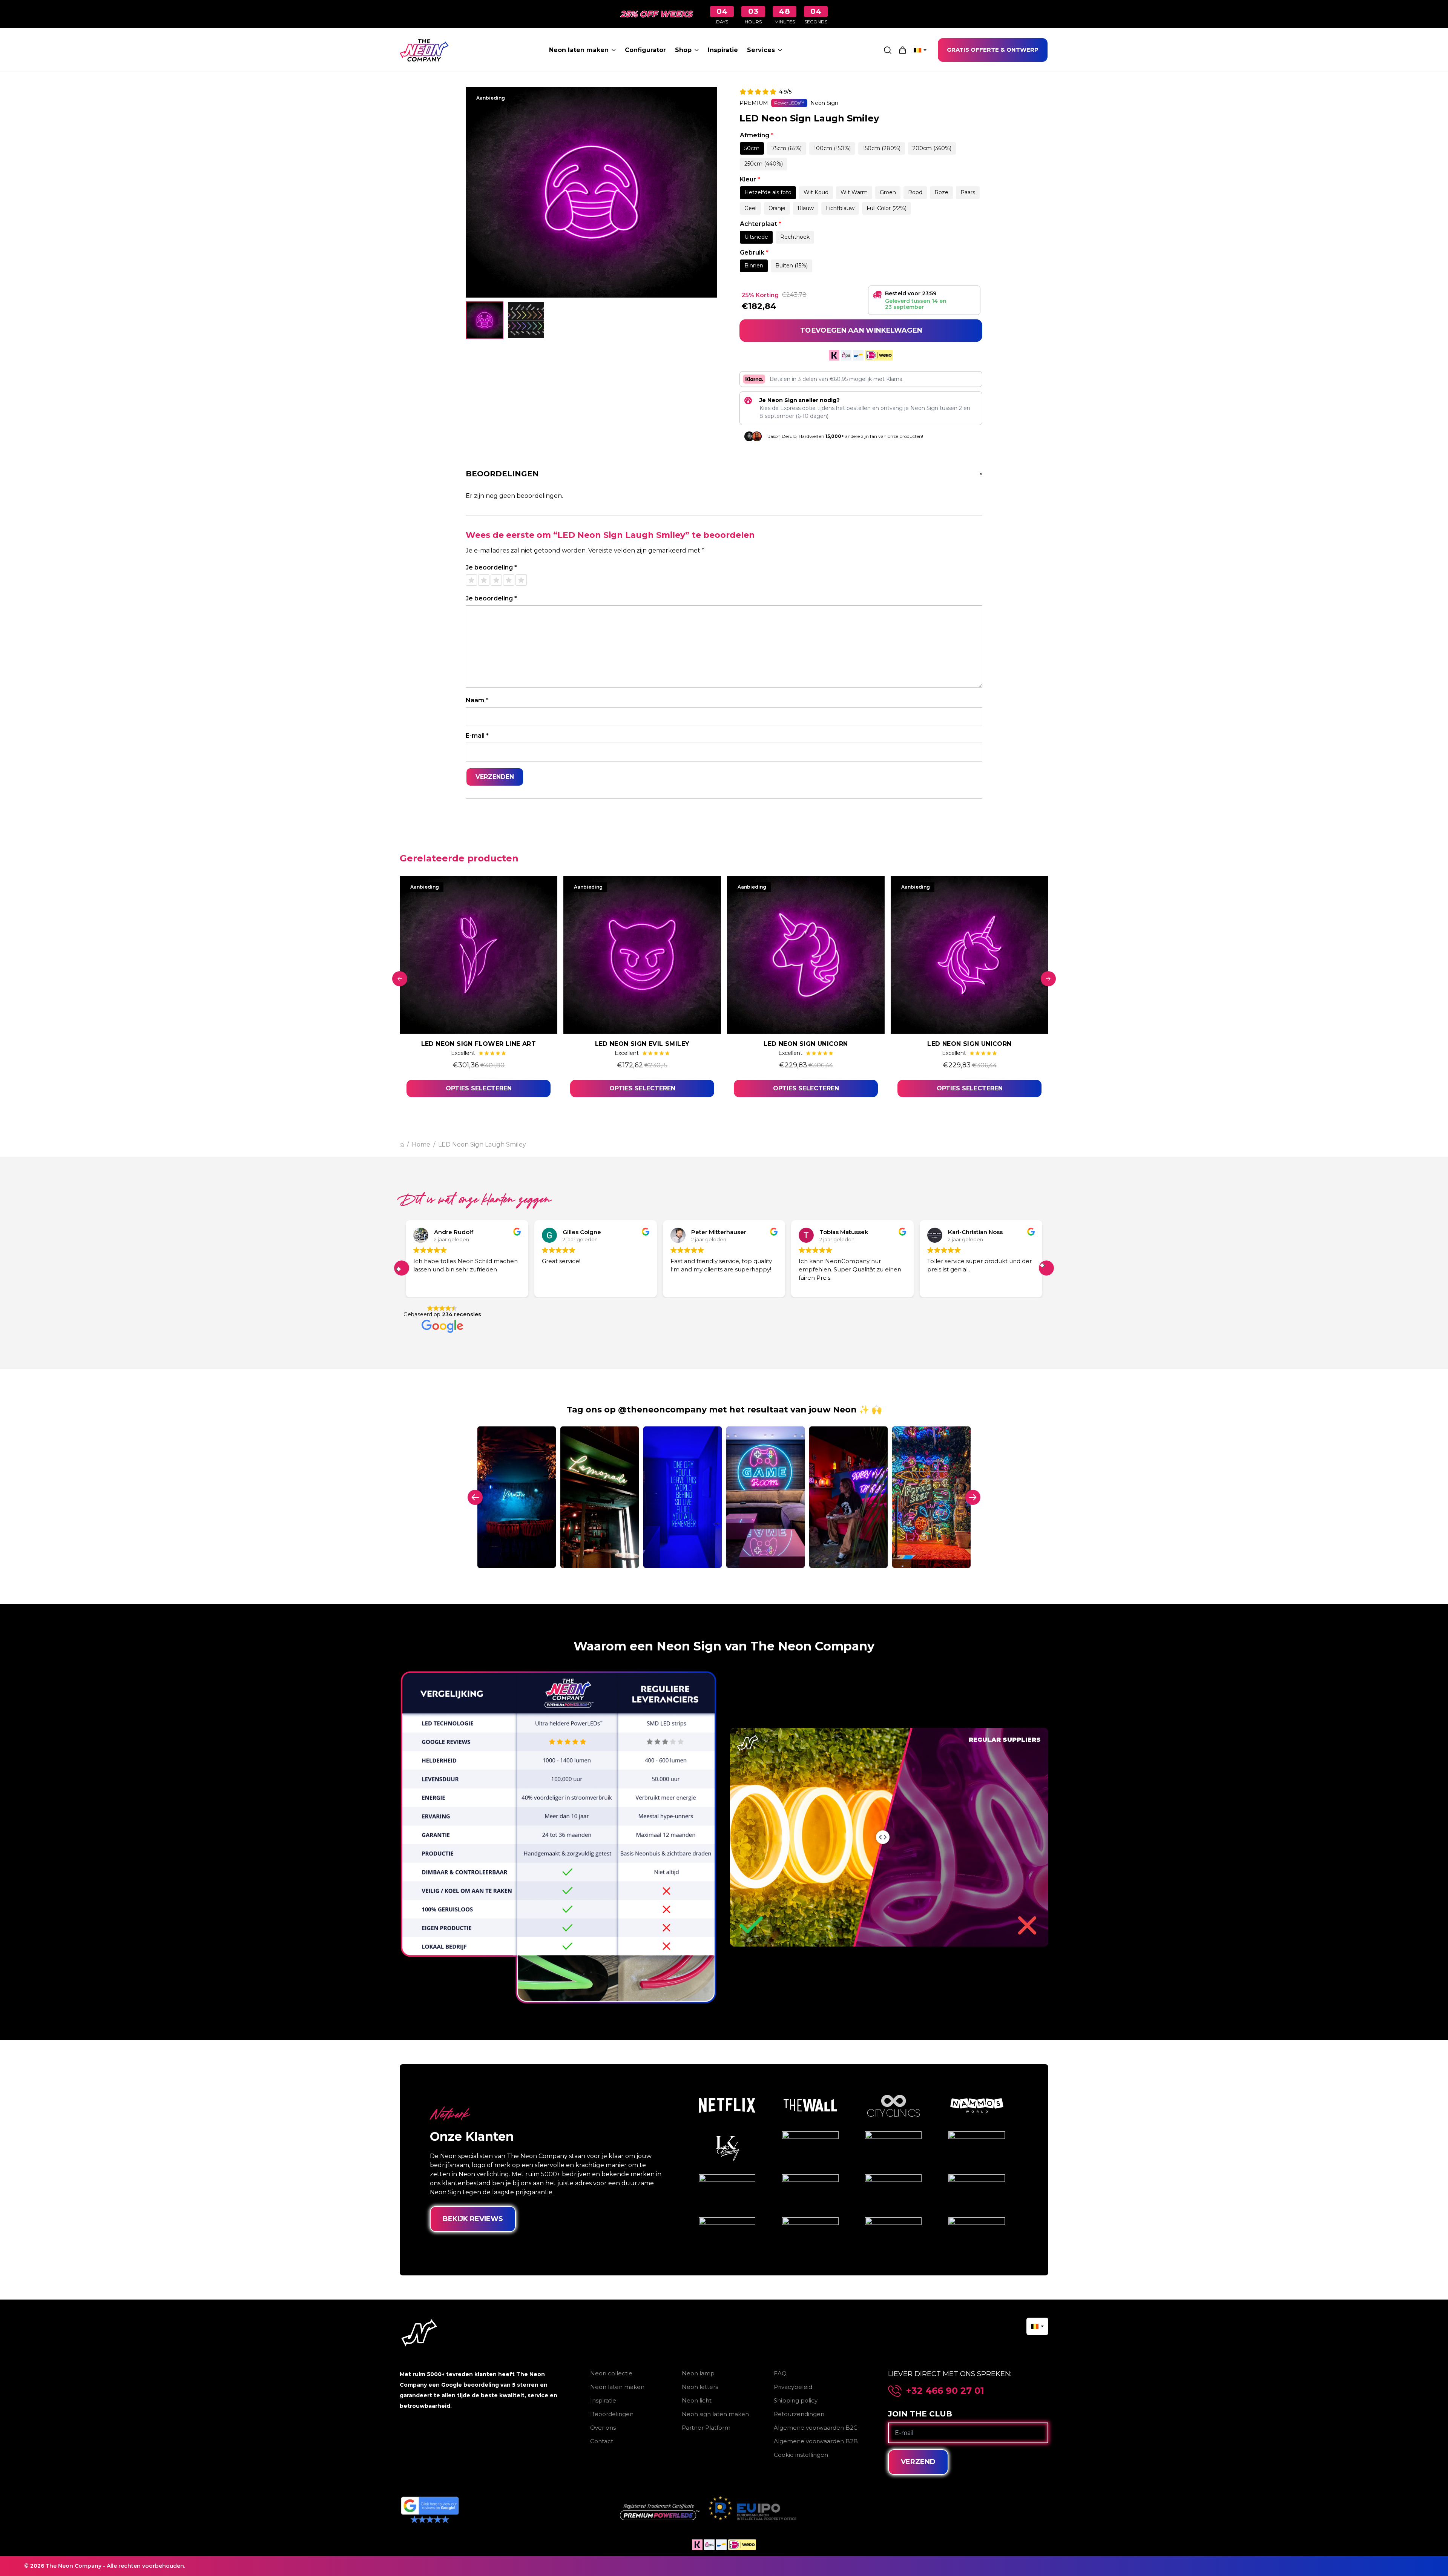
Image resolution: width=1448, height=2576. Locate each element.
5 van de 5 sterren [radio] (521, 580)
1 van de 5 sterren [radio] (471, 580)
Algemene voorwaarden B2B (816, 2441)
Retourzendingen (799, 2414)
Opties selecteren (479, 1088)
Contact (602, 2441)
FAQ (780, 2373)
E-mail (477, 736)
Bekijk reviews (473, 2219)
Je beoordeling (491, 567)
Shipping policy (796, 2400)
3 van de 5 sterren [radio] (496, 580)
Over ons (603, 2428)
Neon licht (697, 2400)
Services (761, 50)
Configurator (645, 50)
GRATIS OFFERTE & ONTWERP (993, 50)
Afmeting (757, 135)
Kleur (750, 179)
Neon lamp (698, 2373)
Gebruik (754, 253)
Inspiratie (723, 50)
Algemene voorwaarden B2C (816, 2428)
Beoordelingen (612, 2414)
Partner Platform (706, 2428)
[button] (402, 1268)
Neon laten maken (579, 50)
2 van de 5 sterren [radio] (484, 580)
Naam (477, 700)
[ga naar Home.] (402, 1145)
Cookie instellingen (801, 2455)
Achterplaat (761, 224)
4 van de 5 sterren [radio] (509, 580)
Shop (683, 50)
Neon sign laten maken (715, 2414)
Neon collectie (611, 2373)
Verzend (918, 2462)
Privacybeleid (793, 2387)
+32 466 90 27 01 (945, 2391)
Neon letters (700, 2387)
